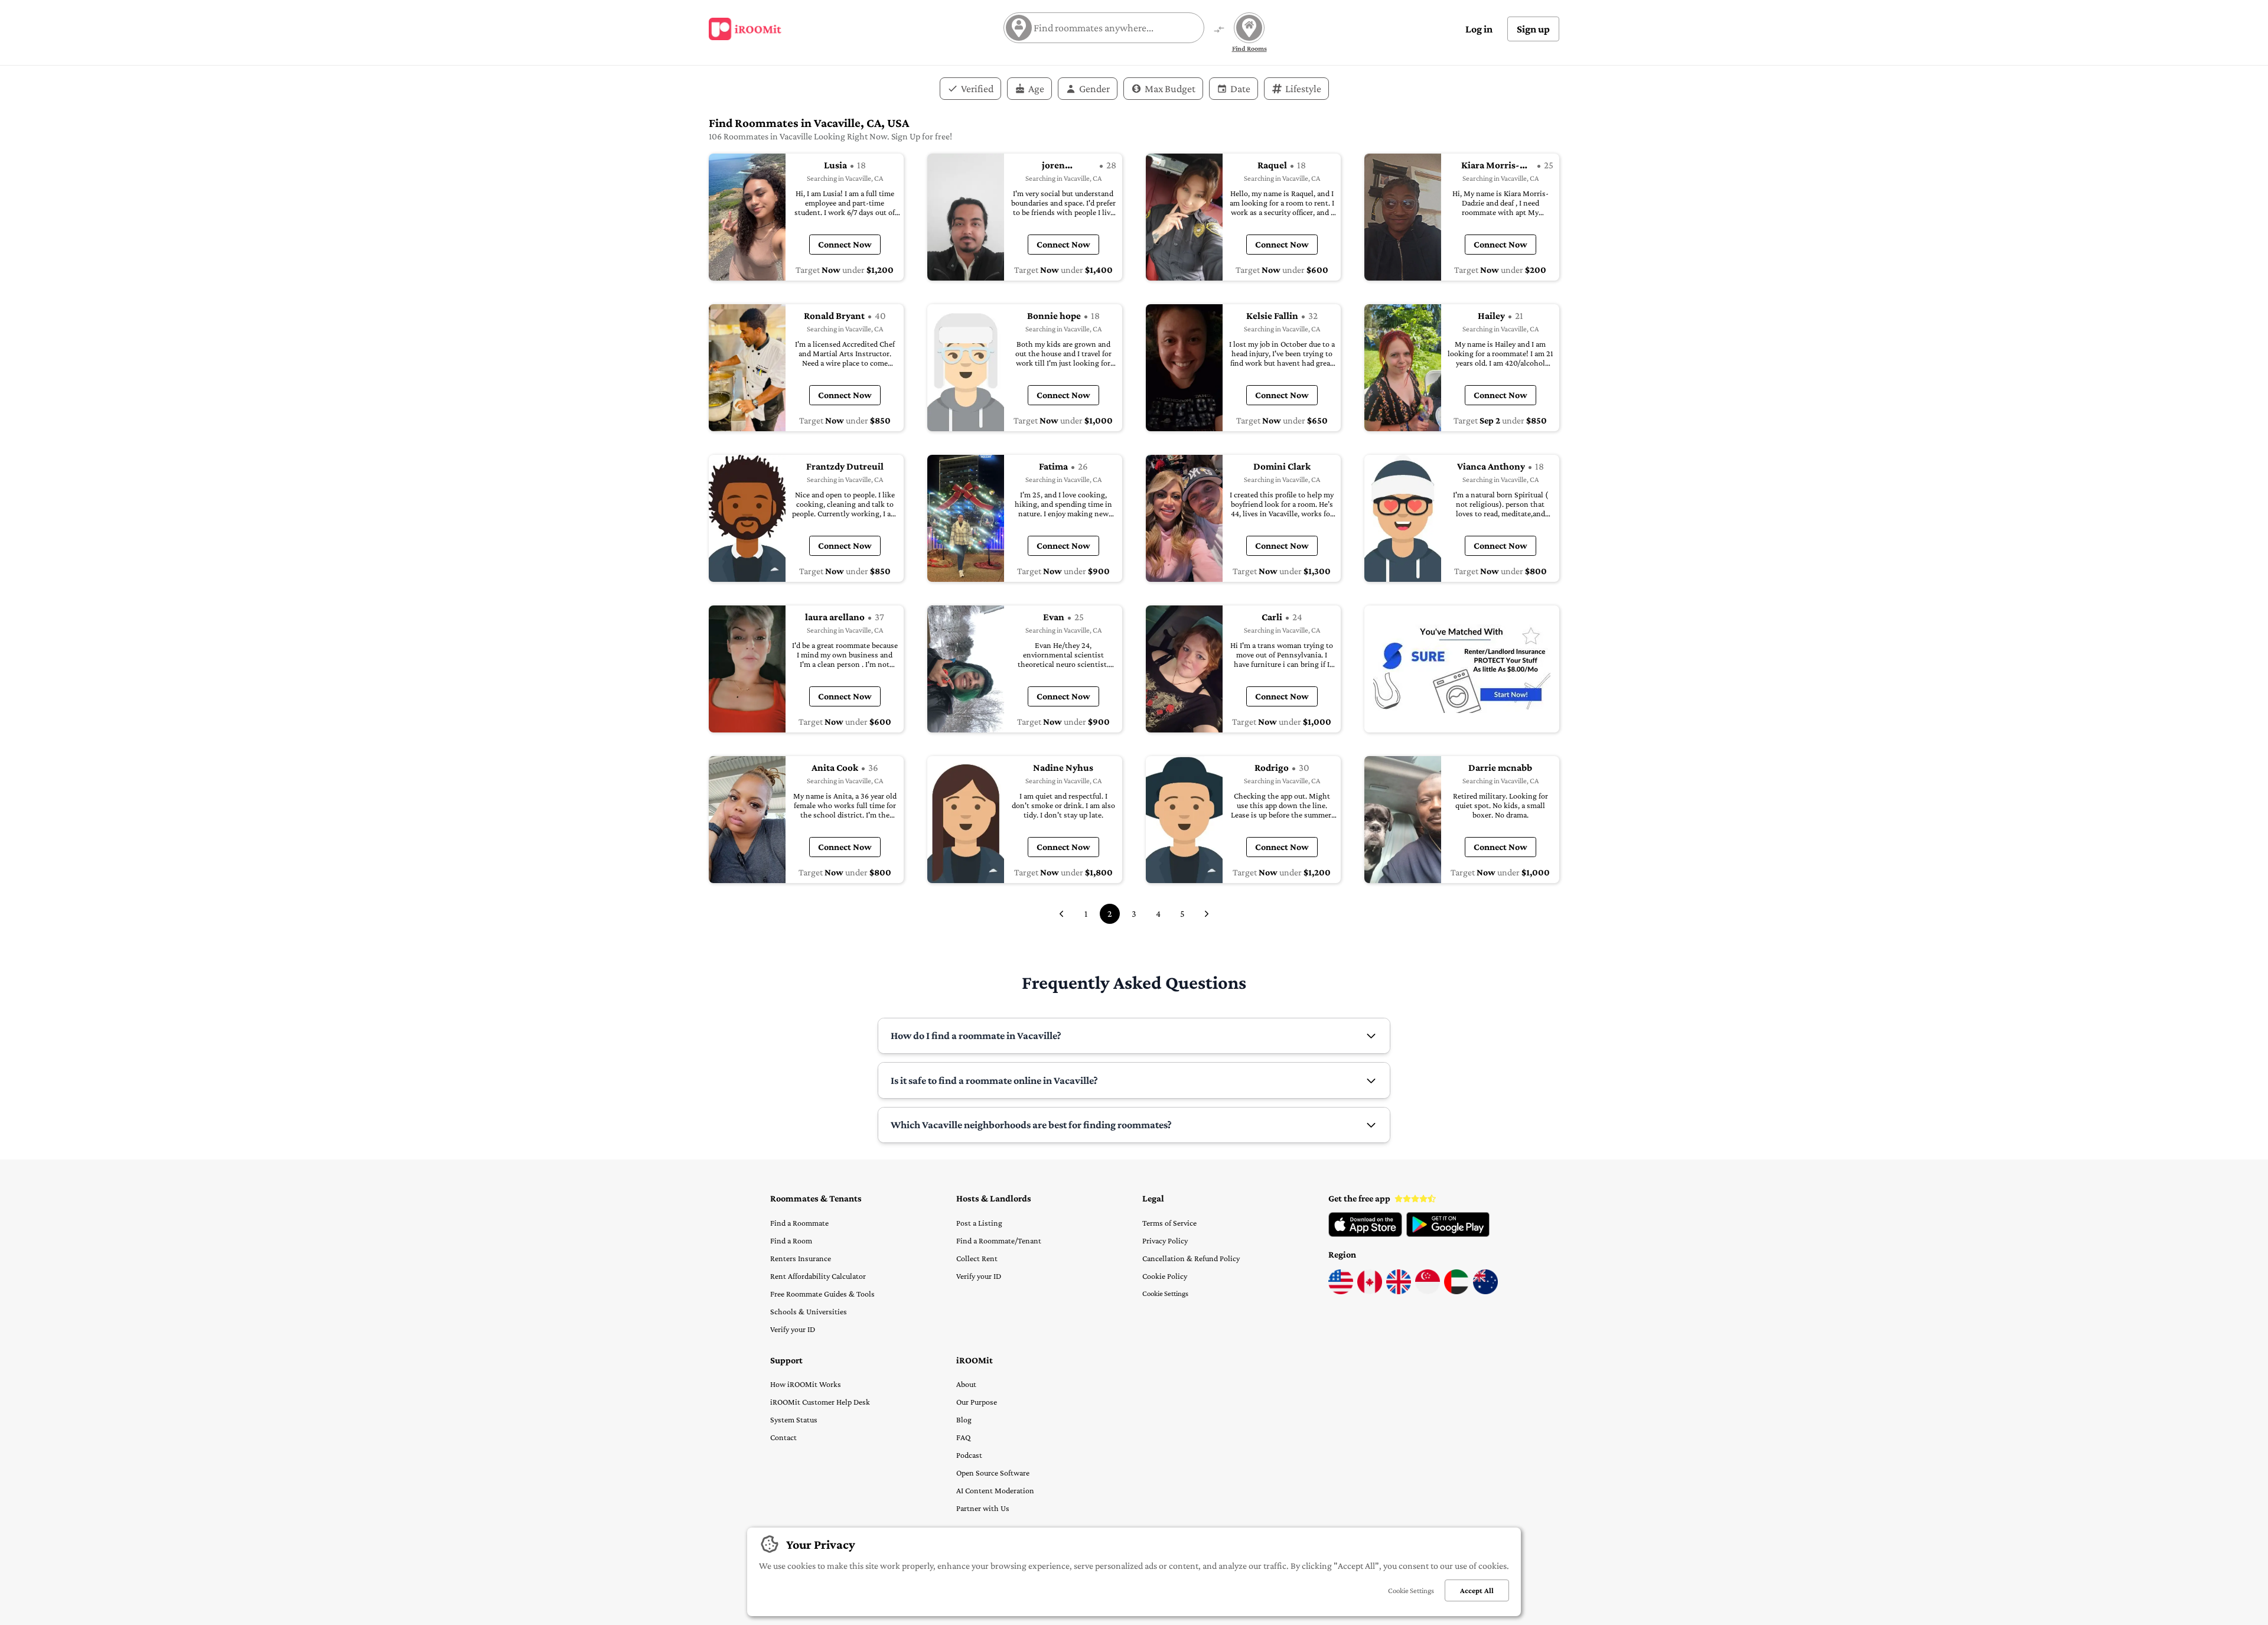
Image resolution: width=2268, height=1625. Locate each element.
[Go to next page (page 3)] (1207, 914)
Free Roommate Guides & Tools (822, 1294)
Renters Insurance (801, 1258)
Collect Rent (977, 1258)
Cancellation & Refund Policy (1191, 1258)
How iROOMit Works (806, 1384)
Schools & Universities (809, 1311)
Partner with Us (983, 1508)
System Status (794, 1419)
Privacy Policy (1165, 1240)
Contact (783, 1437)
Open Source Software (993, 1473)
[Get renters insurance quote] (1462, 669)
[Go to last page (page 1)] (1061, 914)
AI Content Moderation (995, 1490)
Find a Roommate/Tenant (999, 1240)
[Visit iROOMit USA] (1341, 1291)
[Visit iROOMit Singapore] (1428, 1291)
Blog (964, 1419)
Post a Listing (979, 1223)
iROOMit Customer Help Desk (820, 1402)
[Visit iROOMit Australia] (1485, 1291)
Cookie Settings (1165, 1293)
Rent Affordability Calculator (818, 1276)
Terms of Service (1169, 1223)
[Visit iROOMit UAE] (1456, 1291)
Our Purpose (977, 1402)
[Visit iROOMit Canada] (1370, 1291)
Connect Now (845, 244)
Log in (1479, 29)
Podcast (969, 1455)
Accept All (1477, 1590)
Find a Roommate (799, 1223)
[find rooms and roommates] (1219, 30)
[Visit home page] (745, 29)
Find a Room (791, 1240)
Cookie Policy (1165, 1276)
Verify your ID (793, 1329)
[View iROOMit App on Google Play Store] (1448, 1234)
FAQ (963, 1437)
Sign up (1533, 29)
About (966, 1384)
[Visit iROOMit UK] (1399, 1291)
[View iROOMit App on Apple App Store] (1365, 1234)
